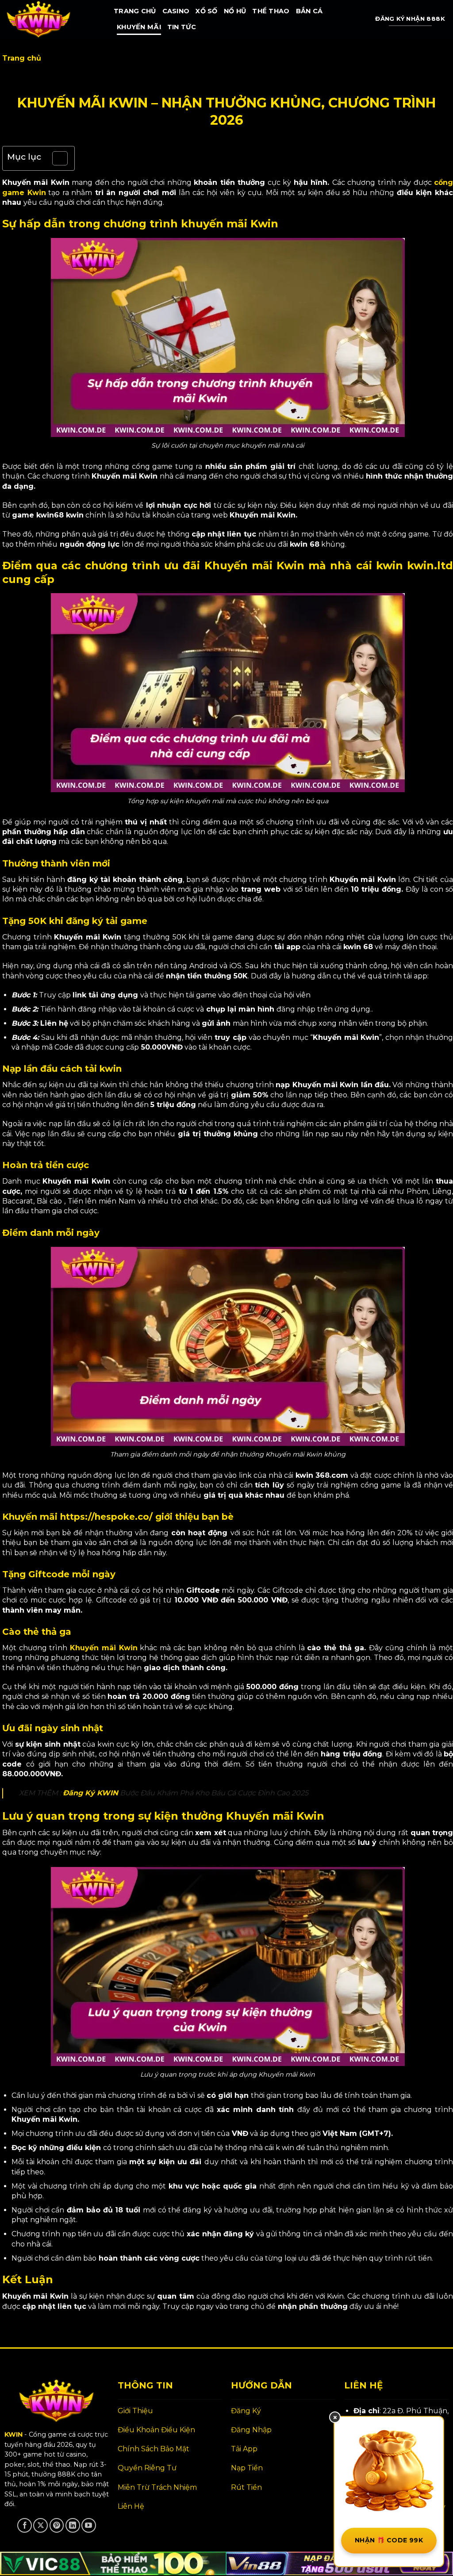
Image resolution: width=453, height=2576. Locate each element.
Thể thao (271, 11)
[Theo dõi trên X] (40, 2525)
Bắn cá (309, 11)
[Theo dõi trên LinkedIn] (73, 2525)
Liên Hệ (131, 2506)
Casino (176, 11)
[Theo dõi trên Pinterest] (57, 2525)
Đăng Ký (246, 2411)
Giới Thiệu (135, 2411)
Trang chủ (135, 11)
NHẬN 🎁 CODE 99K (389, 2540)
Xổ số (206, 11)
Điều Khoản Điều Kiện (156, 2430)
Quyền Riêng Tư (147, 2468)
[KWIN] (54, 19)
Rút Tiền (246, 2487)
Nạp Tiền (247, 2468)
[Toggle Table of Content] (56, 158)
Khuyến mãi (139, 27)
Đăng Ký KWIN (90, 1793)
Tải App (244, 2449)
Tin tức (182, 27)
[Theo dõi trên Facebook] (25, 2525)
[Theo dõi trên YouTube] (89, 2525)
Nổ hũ (235, 11)
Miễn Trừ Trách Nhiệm (157, 2487)
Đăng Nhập (251, 2430)
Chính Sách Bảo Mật (154, 2449)
